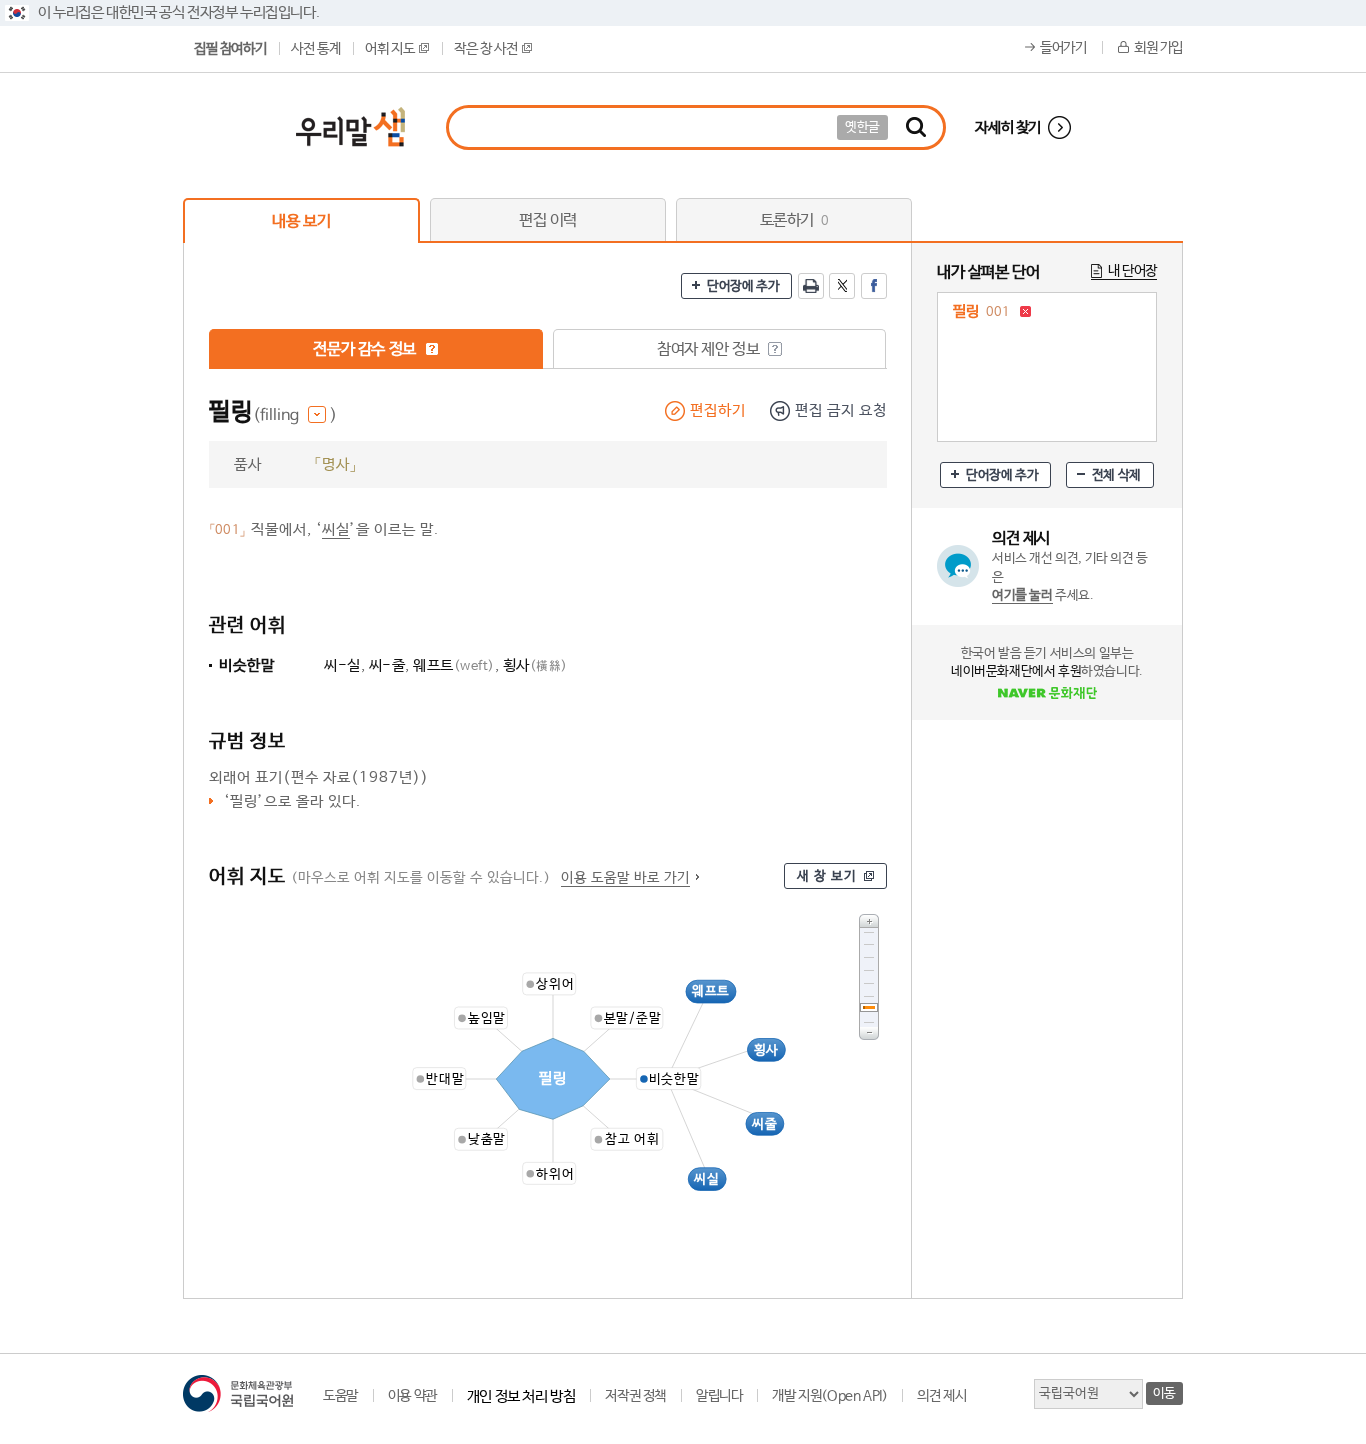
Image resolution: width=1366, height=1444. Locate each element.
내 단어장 (1132, 271)
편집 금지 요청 (841, 410)
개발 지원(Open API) (829, 1396)
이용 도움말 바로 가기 (625, 878)
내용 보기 (301, 221)
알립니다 (719, 1396)
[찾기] (916, 127)
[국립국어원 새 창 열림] (238, 1393)
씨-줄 (387, 665)
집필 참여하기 (230, 49)
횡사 (535, 665)
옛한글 (862, 127)
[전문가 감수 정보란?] (432, 349)
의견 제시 (941, 1396)
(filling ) (295, 415)
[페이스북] (874, 286)
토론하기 (794, 220)
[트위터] (842, 286)
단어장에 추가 (743, 286)
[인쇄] (811, 286)
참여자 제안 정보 (710, 349)
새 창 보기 (827, 876)
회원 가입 (1158, 48)
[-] (869, 1033)
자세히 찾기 (1008, 127)
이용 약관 (412, 1396)
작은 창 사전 (485, 49)
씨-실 (342, 665)
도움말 (340, 1396)
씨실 (336, 529)
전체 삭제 (1116, 475)
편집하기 (718, 410)
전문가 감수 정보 (366, 349)
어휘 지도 (389, 49)
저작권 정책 (635, 1396)
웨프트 (454, 665)
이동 (1164, 1393)
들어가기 (1063, 48)
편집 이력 (548, 220)
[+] (869, 920)
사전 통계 (315, 49)
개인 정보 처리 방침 (521, 1396)
